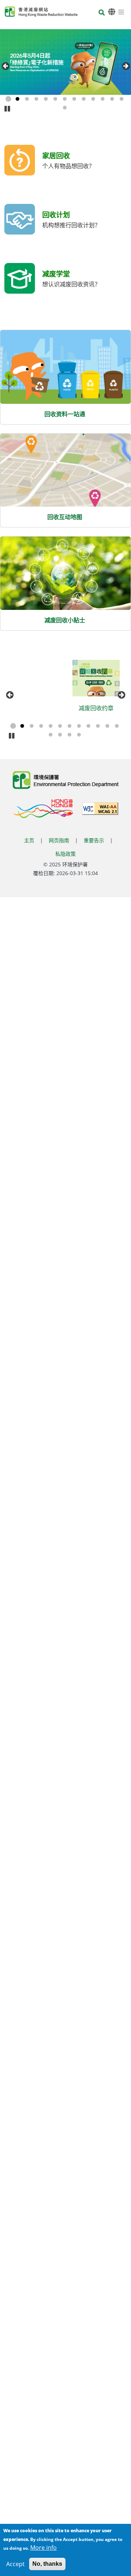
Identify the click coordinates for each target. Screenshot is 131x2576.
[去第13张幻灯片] (122, 99)
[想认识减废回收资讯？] (20, 283)
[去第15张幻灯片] (70, 735)
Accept (15, 2564)
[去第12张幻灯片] (112, 99)
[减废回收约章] (41, 678)
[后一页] (126, 66)
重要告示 (94, 840)
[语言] (112, 12)
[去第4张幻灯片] (36, 99)
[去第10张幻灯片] (93, 99)
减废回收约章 (41, 708)
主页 (29, 840)
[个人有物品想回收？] (20, 164)
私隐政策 (65, 854)
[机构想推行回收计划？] (20, 223)
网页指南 (59, 840)
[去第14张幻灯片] (65, 108)
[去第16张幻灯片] (79, 735)
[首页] (41, 12)
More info (43, 2548)
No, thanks (47, 2564)
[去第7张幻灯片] (65, 99)
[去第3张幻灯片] (27, 99)
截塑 (102, 708)
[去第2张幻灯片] (17, 99)
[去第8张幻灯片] (74, 99)
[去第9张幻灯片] (84, 99)
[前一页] (5, 66)
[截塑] (102, 678)
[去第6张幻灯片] (55, 99)
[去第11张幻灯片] (103, 99)
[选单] (121, 12)
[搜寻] (102, 13)
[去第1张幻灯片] (8, 99)
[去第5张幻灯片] (46, 99)
